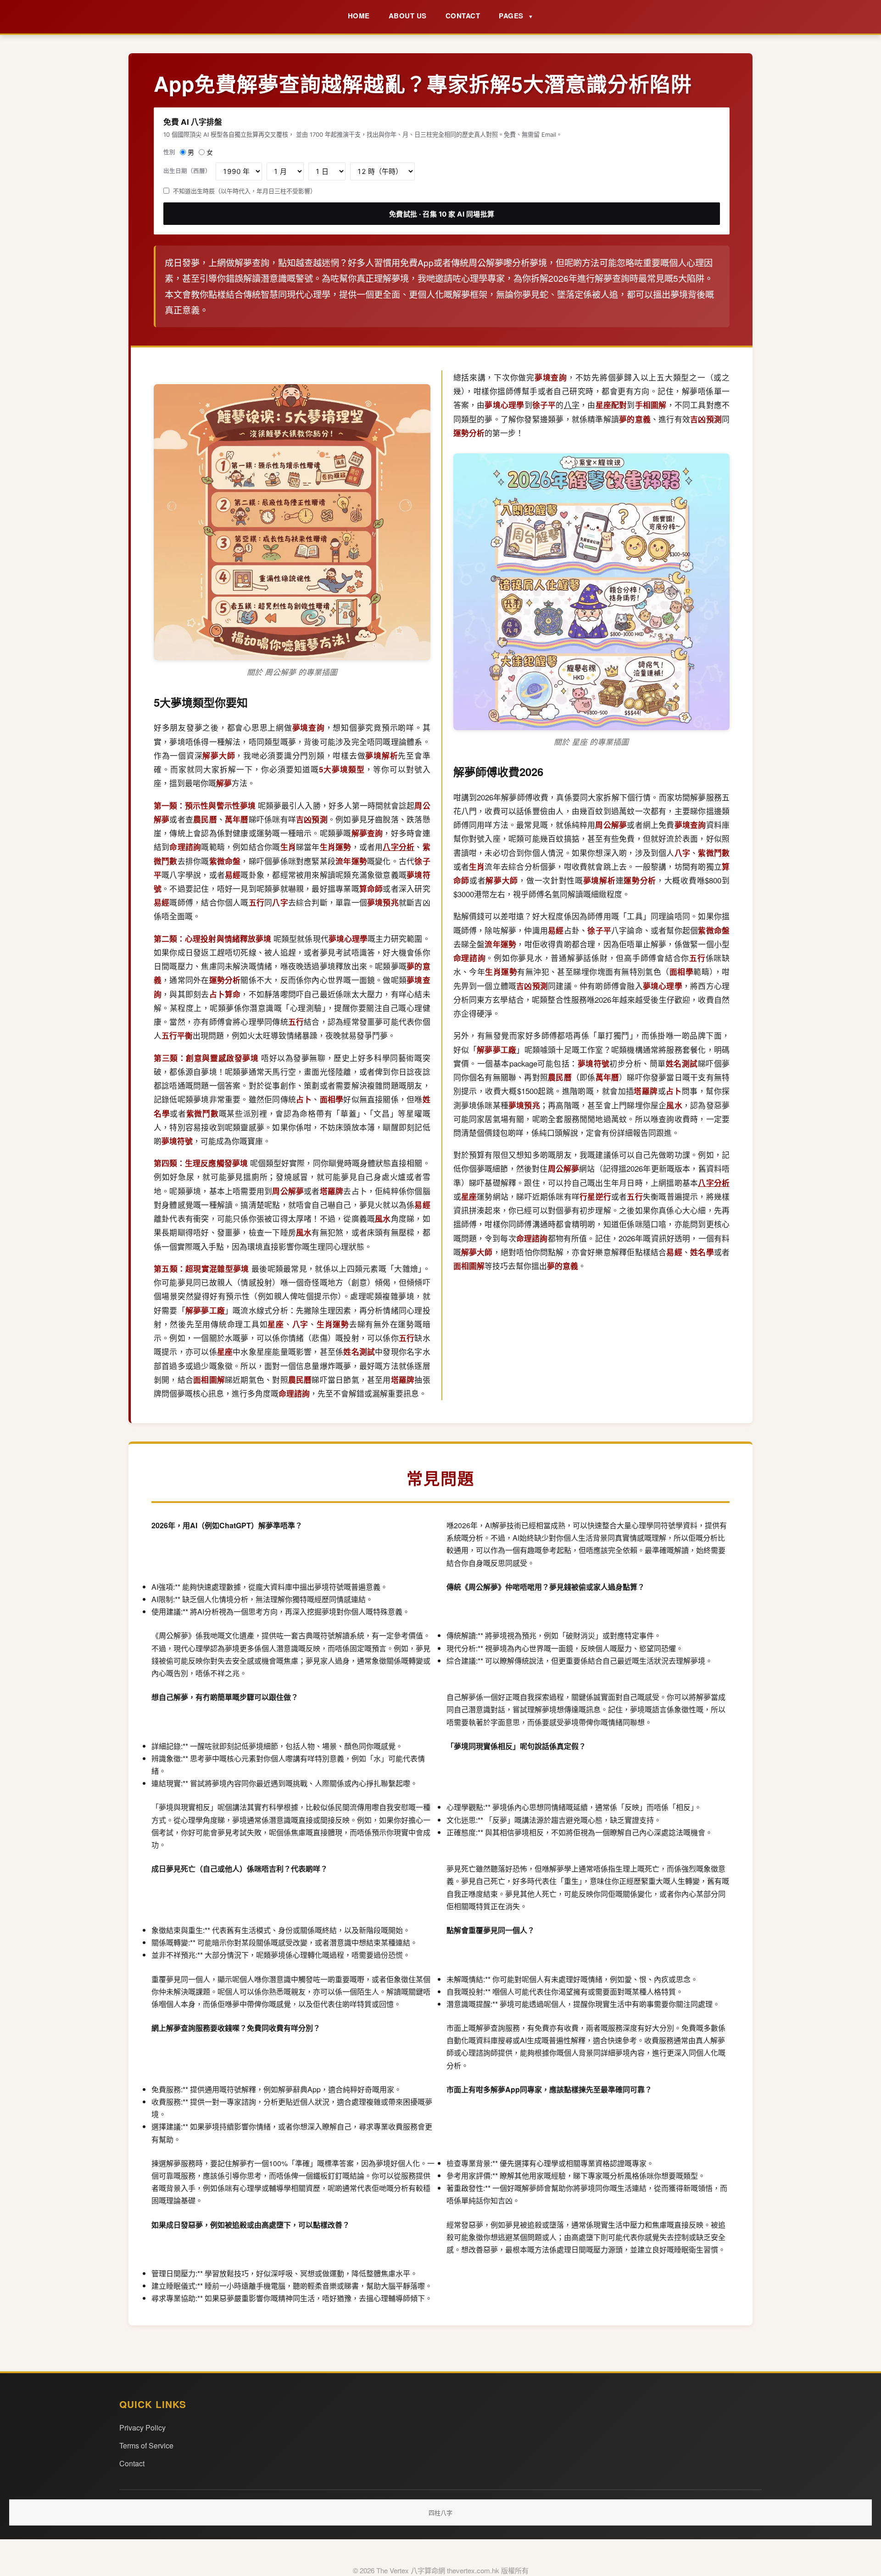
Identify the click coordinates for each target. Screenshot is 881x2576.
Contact (463, 16)
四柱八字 (440, 2512)
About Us (408, 16)
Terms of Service (146, 2445)
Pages (516, 16)
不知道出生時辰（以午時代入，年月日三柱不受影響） (245, 191)
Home (359, 16)
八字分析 (399, 847)
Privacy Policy (142, 2428)
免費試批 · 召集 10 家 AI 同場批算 (442, 214)
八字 (572, 405)
